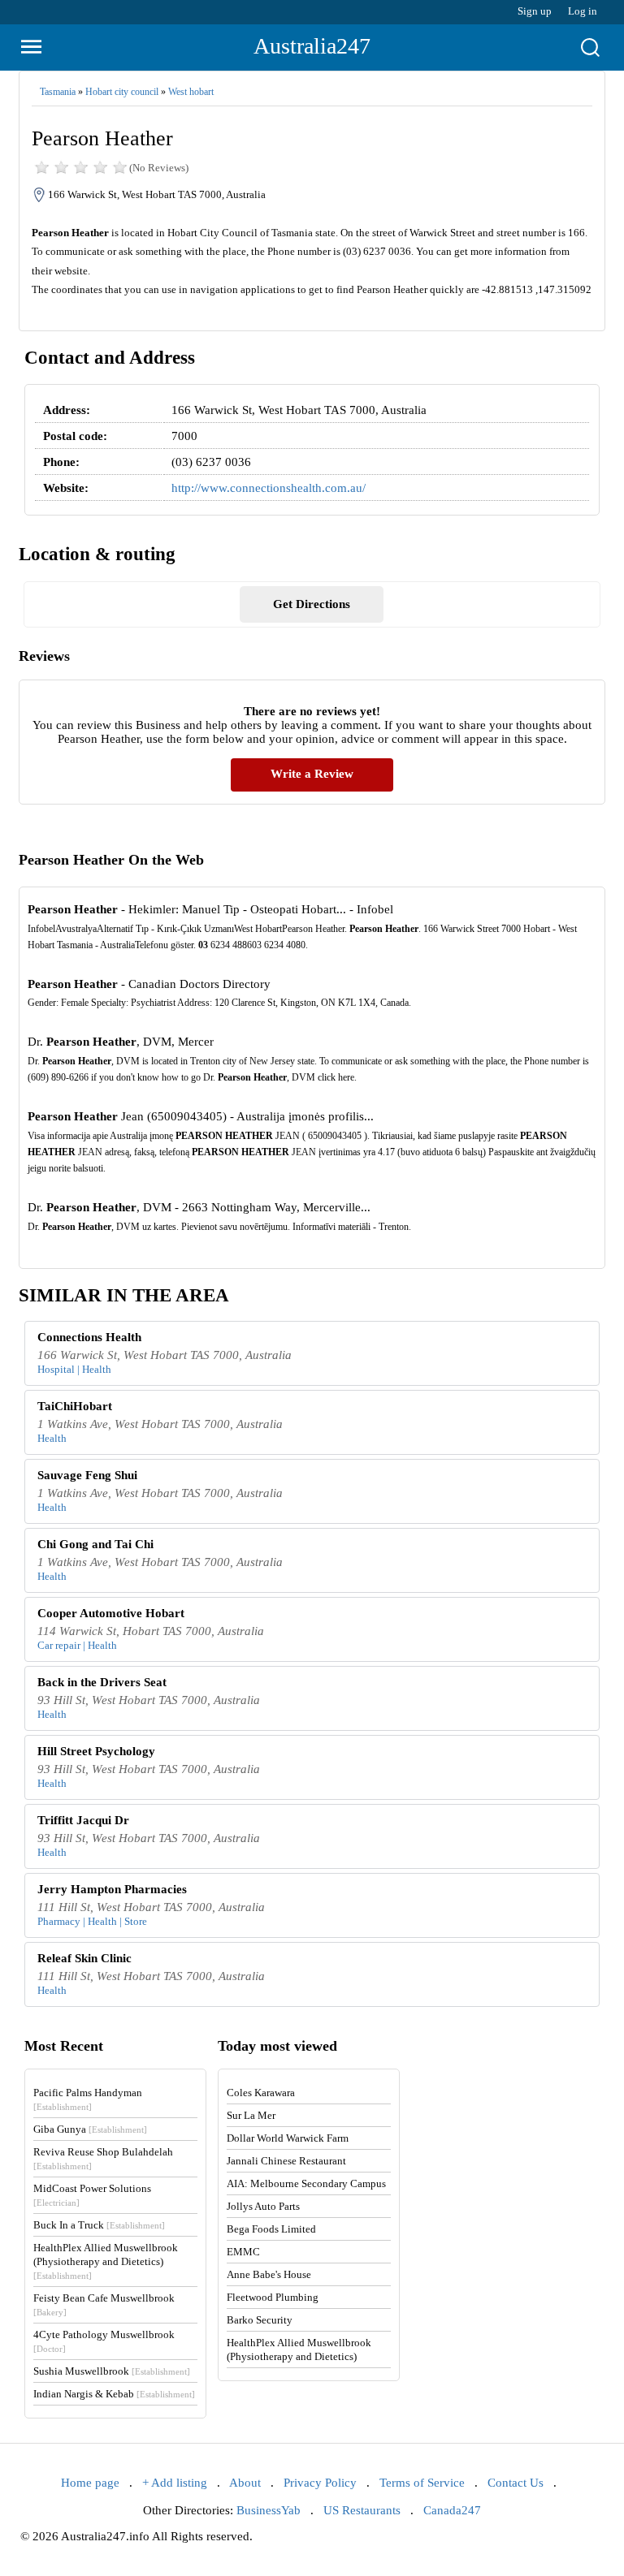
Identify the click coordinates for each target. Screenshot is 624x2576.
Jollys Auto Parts (263, 2206)
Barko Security (260, 2320)
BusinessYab (269, 2510)
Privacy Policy (320, 2483)
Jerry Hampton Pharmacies (112, 1889)
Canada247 (452, 2510)
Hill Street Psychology (96, 1751)
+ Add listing (175, 2483)
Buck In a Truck (99, 2225)
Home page (90, 2483)
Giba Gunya (90, 2129)
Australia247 (312, 46)
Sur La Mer (251, 2115)
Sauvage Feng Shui (87, 1475)
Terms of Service (422, 2483)
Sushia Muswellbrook (112, 2371)
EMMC (243, 2252)
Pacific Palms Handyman (88, 2099)
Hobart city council (122, 92)
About (245, 2483)
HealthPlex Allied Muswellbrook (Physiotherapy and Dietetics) (106, 2261)
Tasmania (58, 92)
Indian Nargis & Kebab (114, 2394)
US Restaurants (362, 2510)
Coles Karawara (261, 2093)
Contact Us (516, 2483)
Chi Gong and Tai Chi (95, 1544)
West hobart (191, 92)
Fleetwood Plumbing (273, 2297)
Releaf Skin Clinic (84, 1958)
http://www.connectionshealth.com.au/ (269, 488)
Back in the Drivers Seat (102, 1682)
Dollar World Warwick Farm (288, 2138)
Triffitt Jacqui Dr (83, 1820)
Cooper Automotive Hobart (111, 1613)
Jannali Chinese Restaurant (286, 2161)
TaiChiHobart (75, 1406)
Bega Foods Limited (271, 2229)
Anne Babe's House (269, 2274)
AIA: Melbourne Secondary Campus (306, 2183)
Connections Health (89, 1337)
